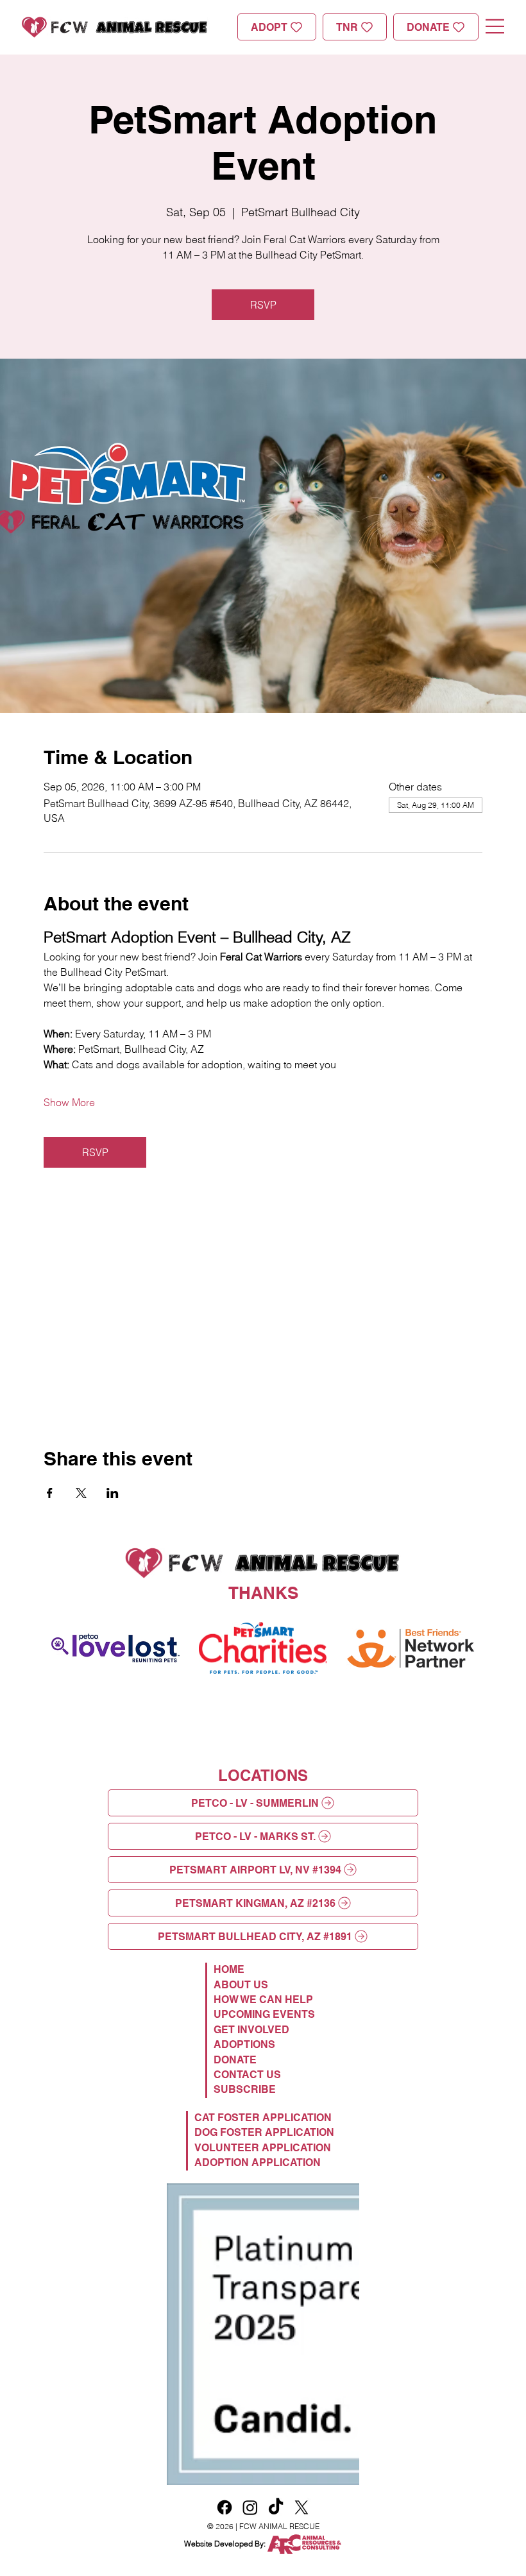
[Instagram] (250, 2261)
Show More (69, 1102)
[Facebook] (225, 2261)
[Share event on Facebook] (50, 1493)
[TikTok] (276, 2261)
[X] (301, 2261)
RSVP (263, 305)
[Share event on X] (81, 1493)
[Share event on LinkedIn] (113, 1493)
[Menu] (495, 26)
